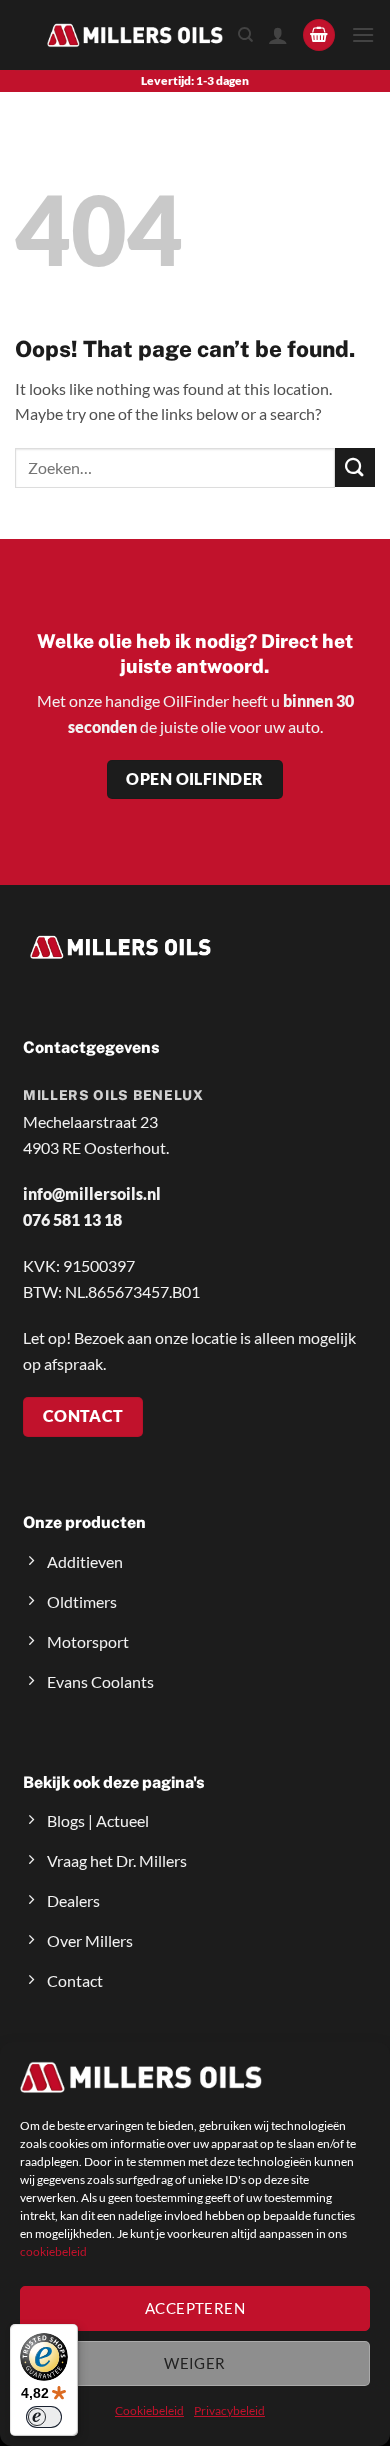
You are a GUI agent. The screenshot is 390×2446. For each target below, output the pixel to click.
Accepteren (195, 2308)
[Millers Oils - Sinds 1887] (135, 34)
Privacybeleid (229, 2410)
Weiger (195, 2363)
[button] (319, 35)
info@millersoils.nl (92, 1193)
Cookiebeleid (149, 2410)
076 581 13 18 (72, 1219)
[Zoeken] (245, 35)
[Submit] (355, 467)
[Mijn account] (278, 35)
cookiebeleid (53, 2251)
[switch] (44, 2417)
